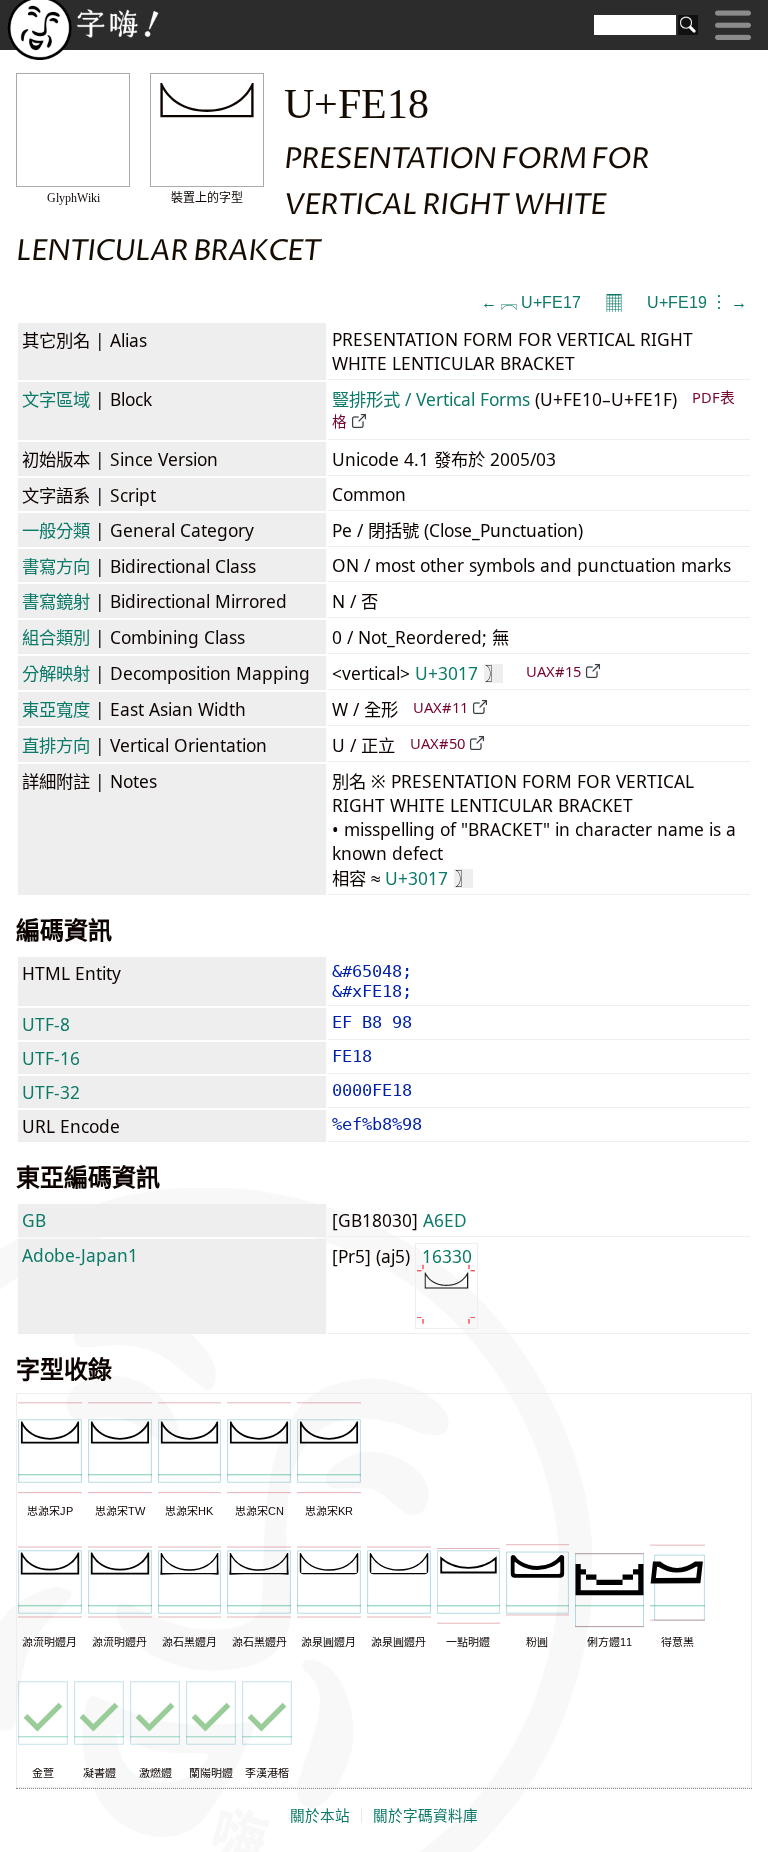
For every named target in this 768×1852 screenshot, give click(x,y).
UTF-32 (51, 1092)
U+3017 (458, 673)
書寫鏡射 (56, 601)
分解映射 (56, 673)
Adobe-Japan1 (80, 1255)
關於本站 (320, 1816)
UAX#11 (440, 707)
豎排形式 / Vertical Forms (431, 399)
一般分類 (56, 530)
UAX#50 (437, 743)
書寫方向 (56, 566)
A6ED (445, 1220)
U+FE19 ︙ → (697, 302)
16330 (447, 1256)
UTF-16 (51, 1058)
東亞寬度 (56, 709)
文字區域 (56, 399)
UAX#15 (553, 671)
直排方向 (56, 745)
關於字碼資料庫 (425, 1816)
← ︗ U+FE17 (531, 302)
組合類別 (56, 637)
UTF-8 (46, 1024)
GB (34, 1220)
